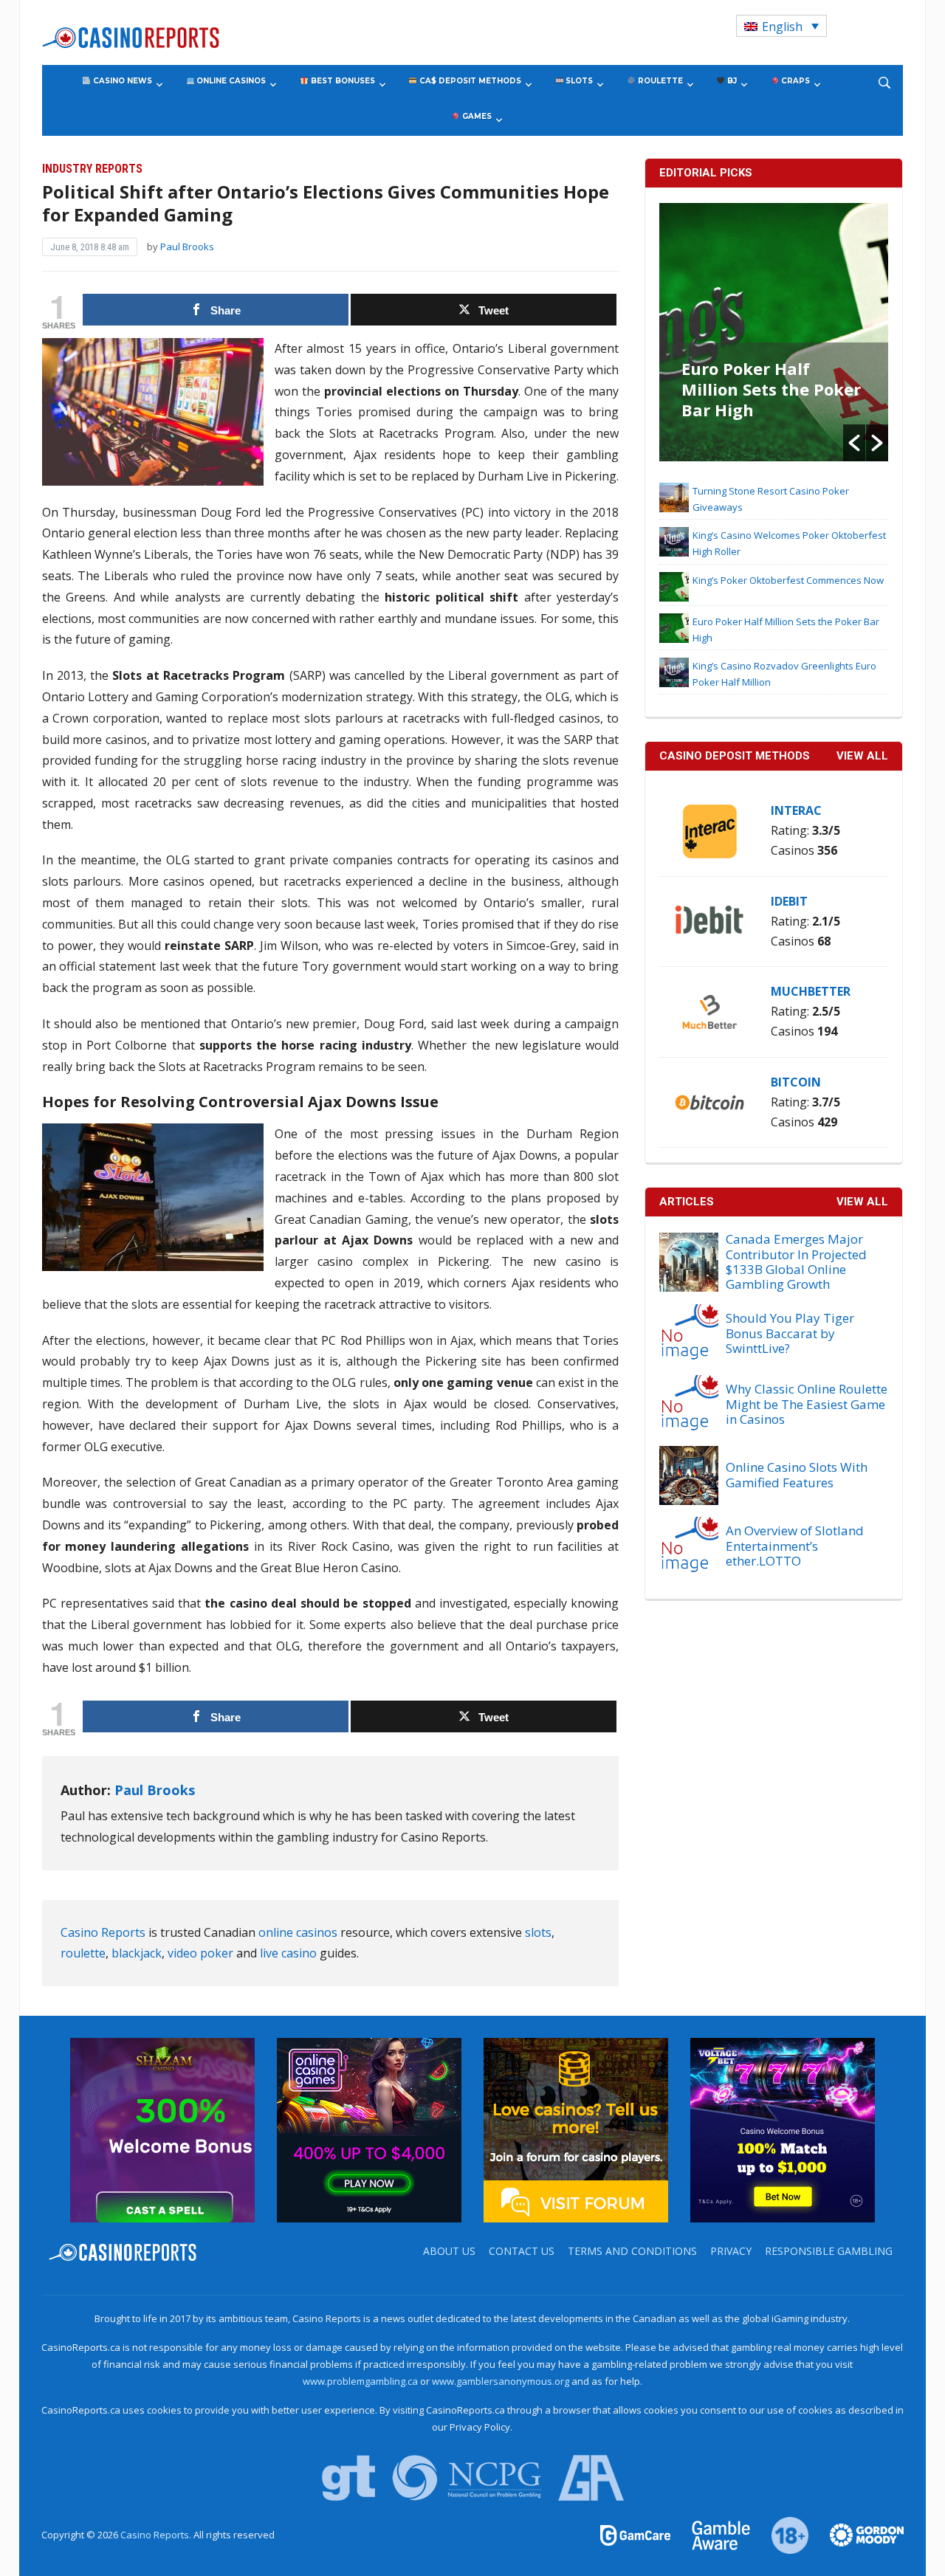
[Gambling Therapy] (857, 2534)
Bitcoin (796, 1082)
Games (476, 116)
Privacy (731, 2251)
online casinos (298, 1932)
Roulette (659, 81)
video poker (200, 1953)
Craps (794, 81)
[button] (854, 443)
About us (449, 2251)
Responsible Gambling (829, 2251)
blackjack (137, 1953)
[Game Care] (636, 2534)
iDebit (789, 901)
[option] (774, 332)
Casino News (121, 81)
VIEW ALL (862, 756)
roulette (83, 1953)
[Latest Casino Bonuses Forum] (576, 2129)
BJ (731, 81)
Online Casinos (230, 81)
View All (862, 1202)
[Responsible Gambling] (781, 2534)
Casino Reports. (157, 2535)
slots (538, 1932)
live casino (288, 1953)
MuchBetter (811, 991)
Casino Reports (103, 1932)
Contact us (522, 2251)
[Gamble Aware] (712, 2534)
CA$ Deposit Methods (469, 81)
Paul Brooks (187, 247)
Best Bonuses (342, 81)
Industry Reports (92, 169)
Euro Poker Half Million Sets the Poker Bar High (771, 389)
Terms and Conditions (632, 2251)
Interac (796, 810)
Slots (578, 81)
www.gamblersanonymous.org (501, 2381)
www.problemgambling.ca (360, 2381)
